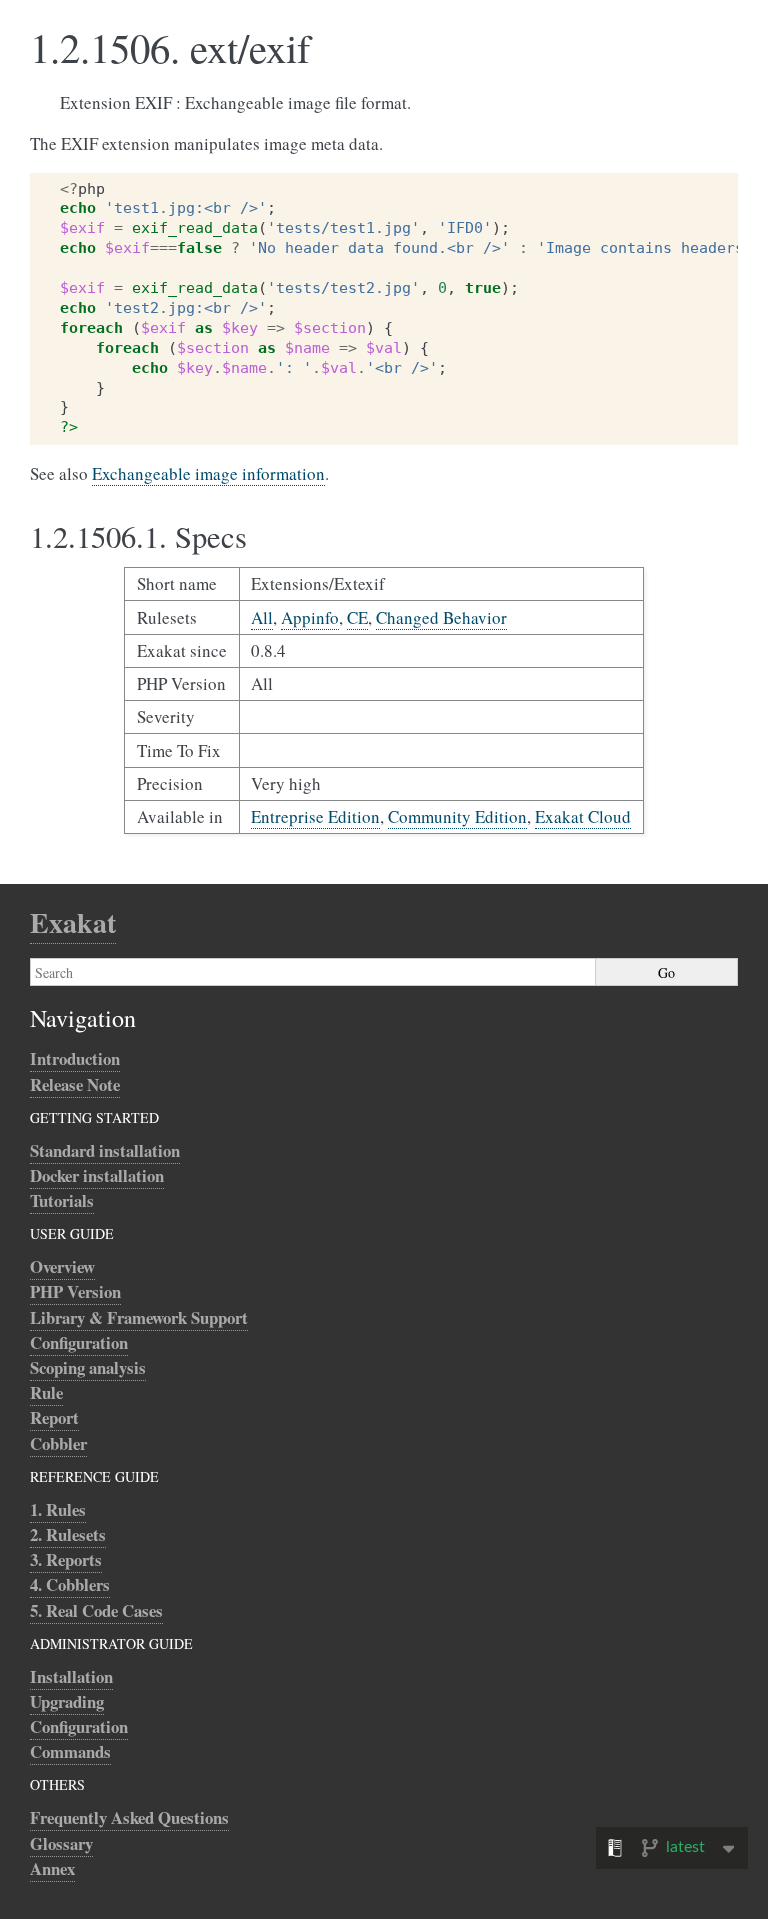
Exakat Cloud (583, 816)
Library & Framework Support (139, 1317)
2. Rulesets (68, 1534)
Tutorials (62, 1200)
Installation (71, 1676)
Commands (70, 1751)
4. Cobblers (70, 1584)
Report (54, 1417)
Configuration (79, 1342)
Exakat (73, 922)
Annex (52, 1868)
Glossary (61, 1843)
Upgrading (67, 1701)
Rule (46, 1392)
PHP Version (75, 1291)
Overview (62, 1266)
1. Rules (58, 1509)
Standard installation (105, 1150)
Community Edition (457, 816)
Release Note (75, 1084)
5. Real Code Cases (96, 1610)
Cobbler (58, 1443)
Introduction (75, 1058)
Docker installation (97, 1175)
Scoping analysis (88, 1367)
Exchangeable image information (208, 473)
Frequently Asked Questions (129, 1817)
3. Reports (66, 1559)
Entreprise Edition (315, 816)
